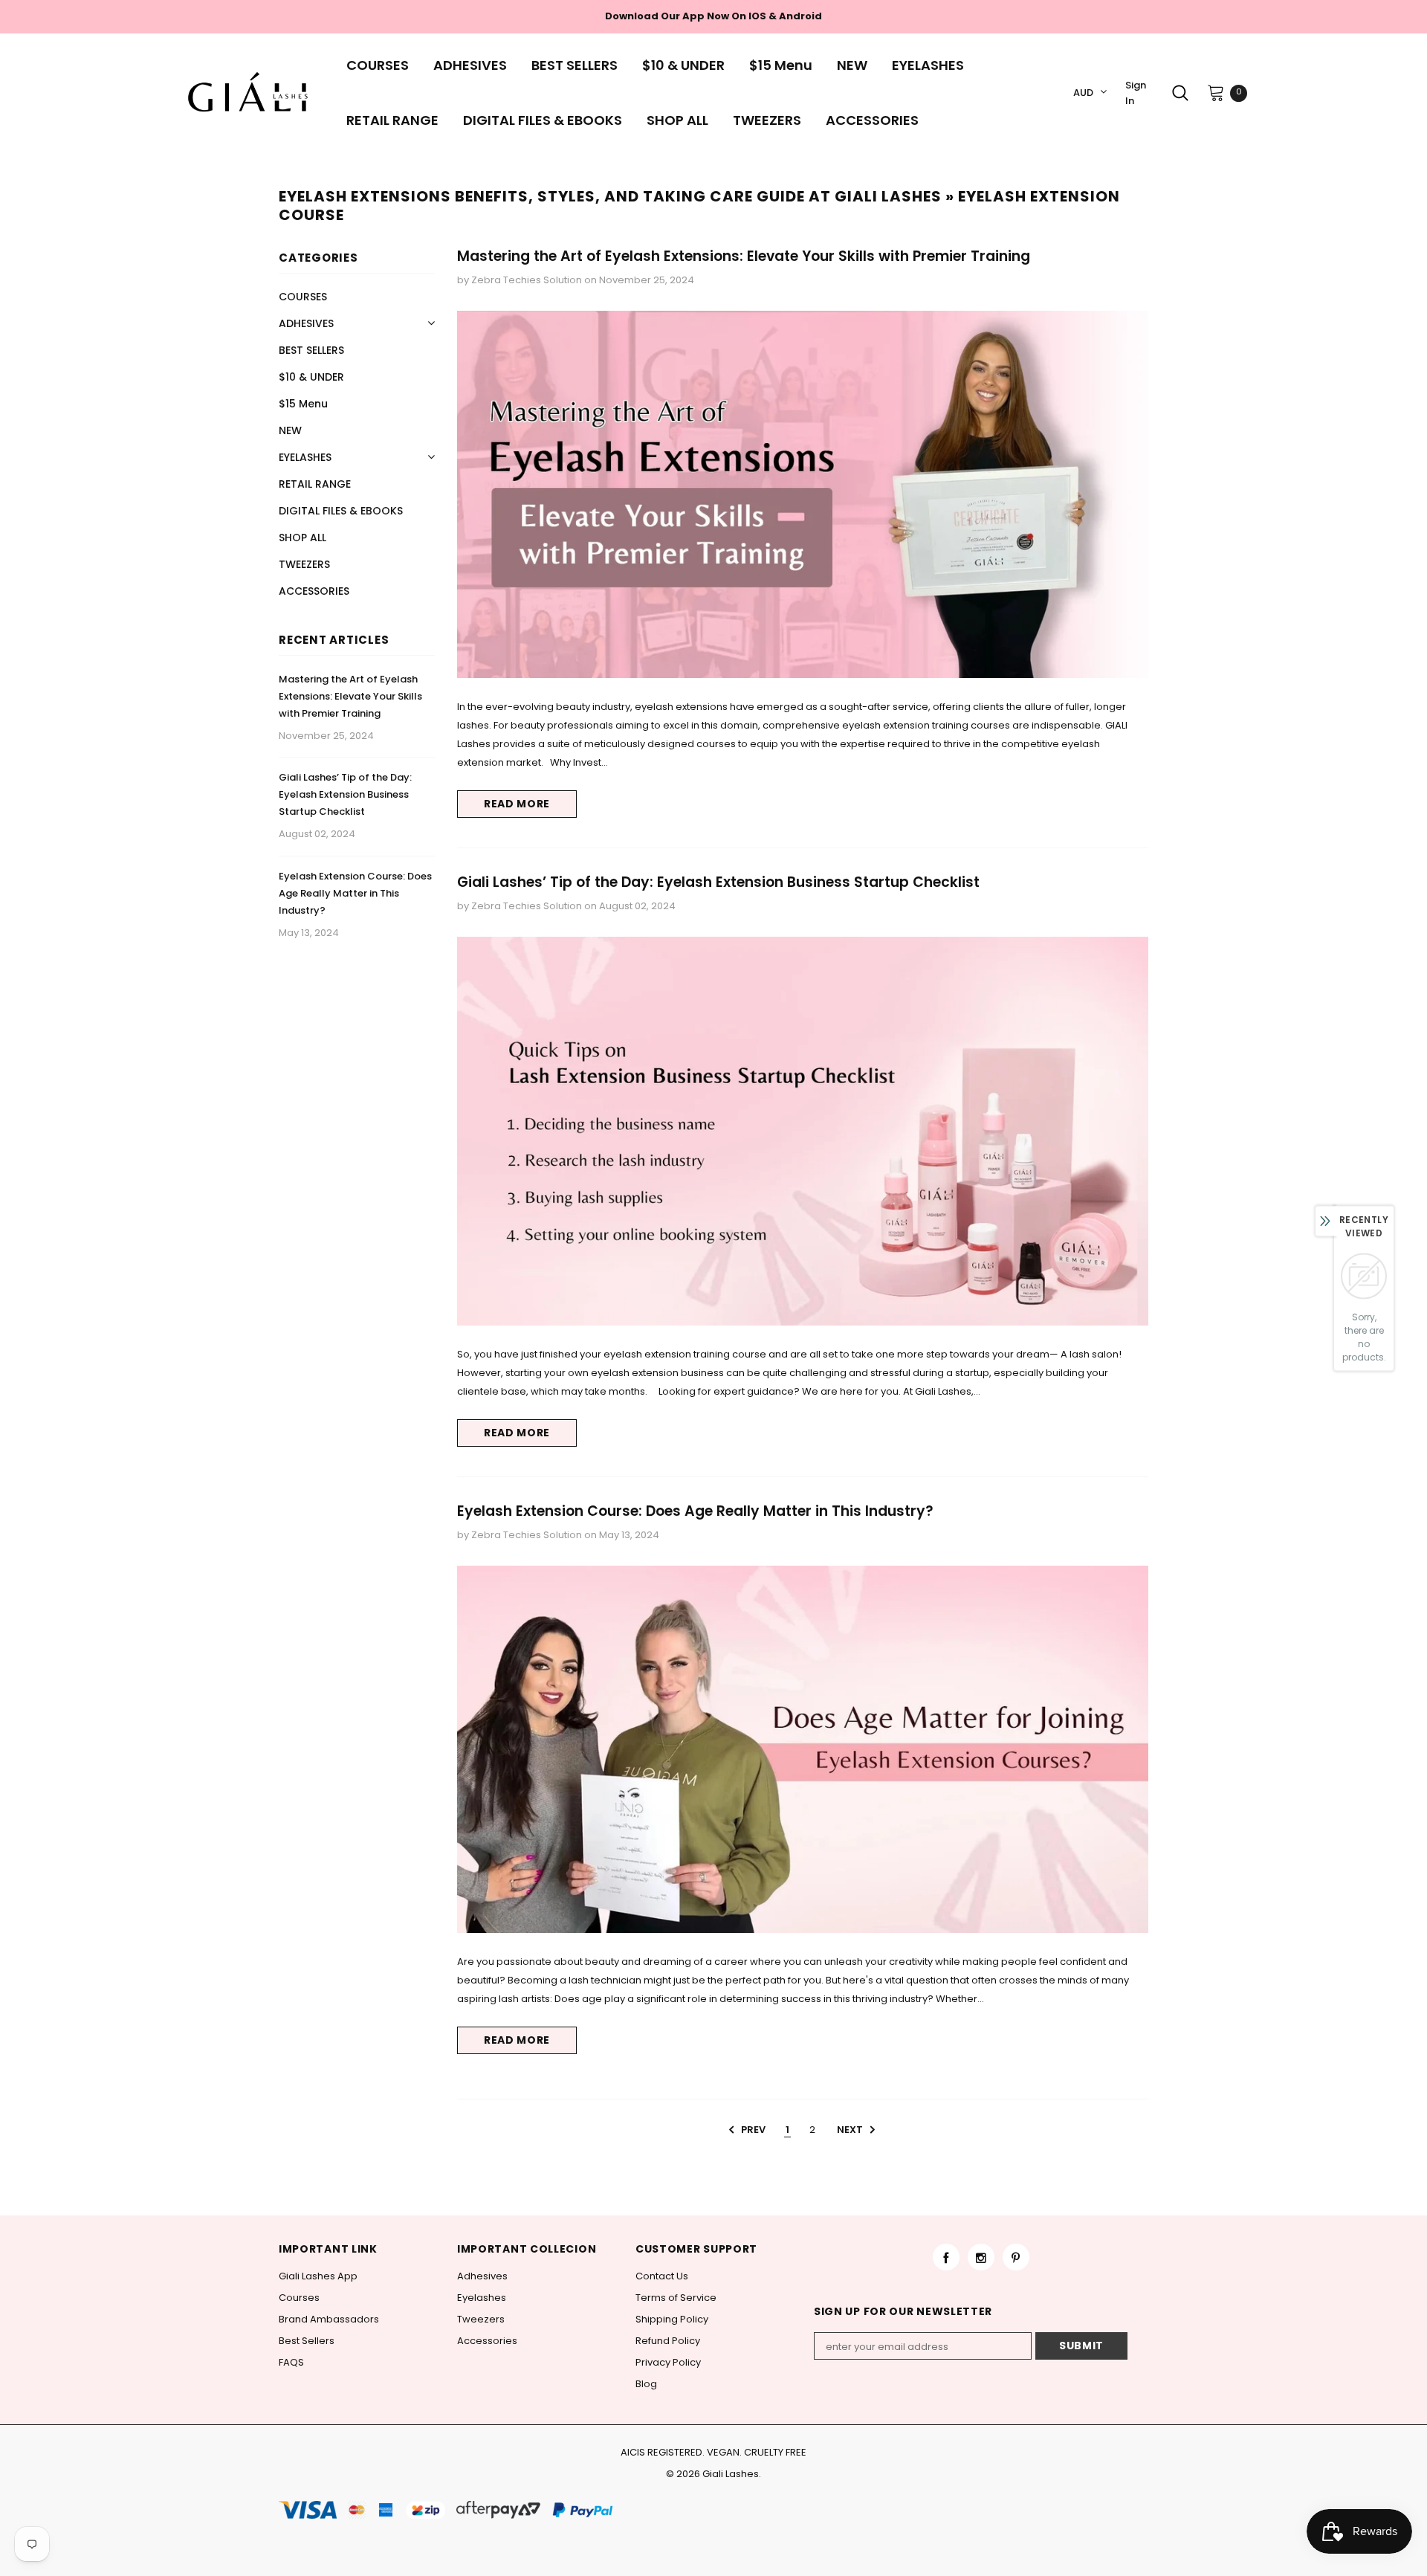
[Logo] (252, 93)
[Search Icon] (1180, 93)
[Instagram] (981, 2257)
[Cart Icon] (1216, 92)
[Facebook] (946, 2257)
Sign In (1136, 93)
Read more (517, 804)
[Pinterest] (1016, 2257)
